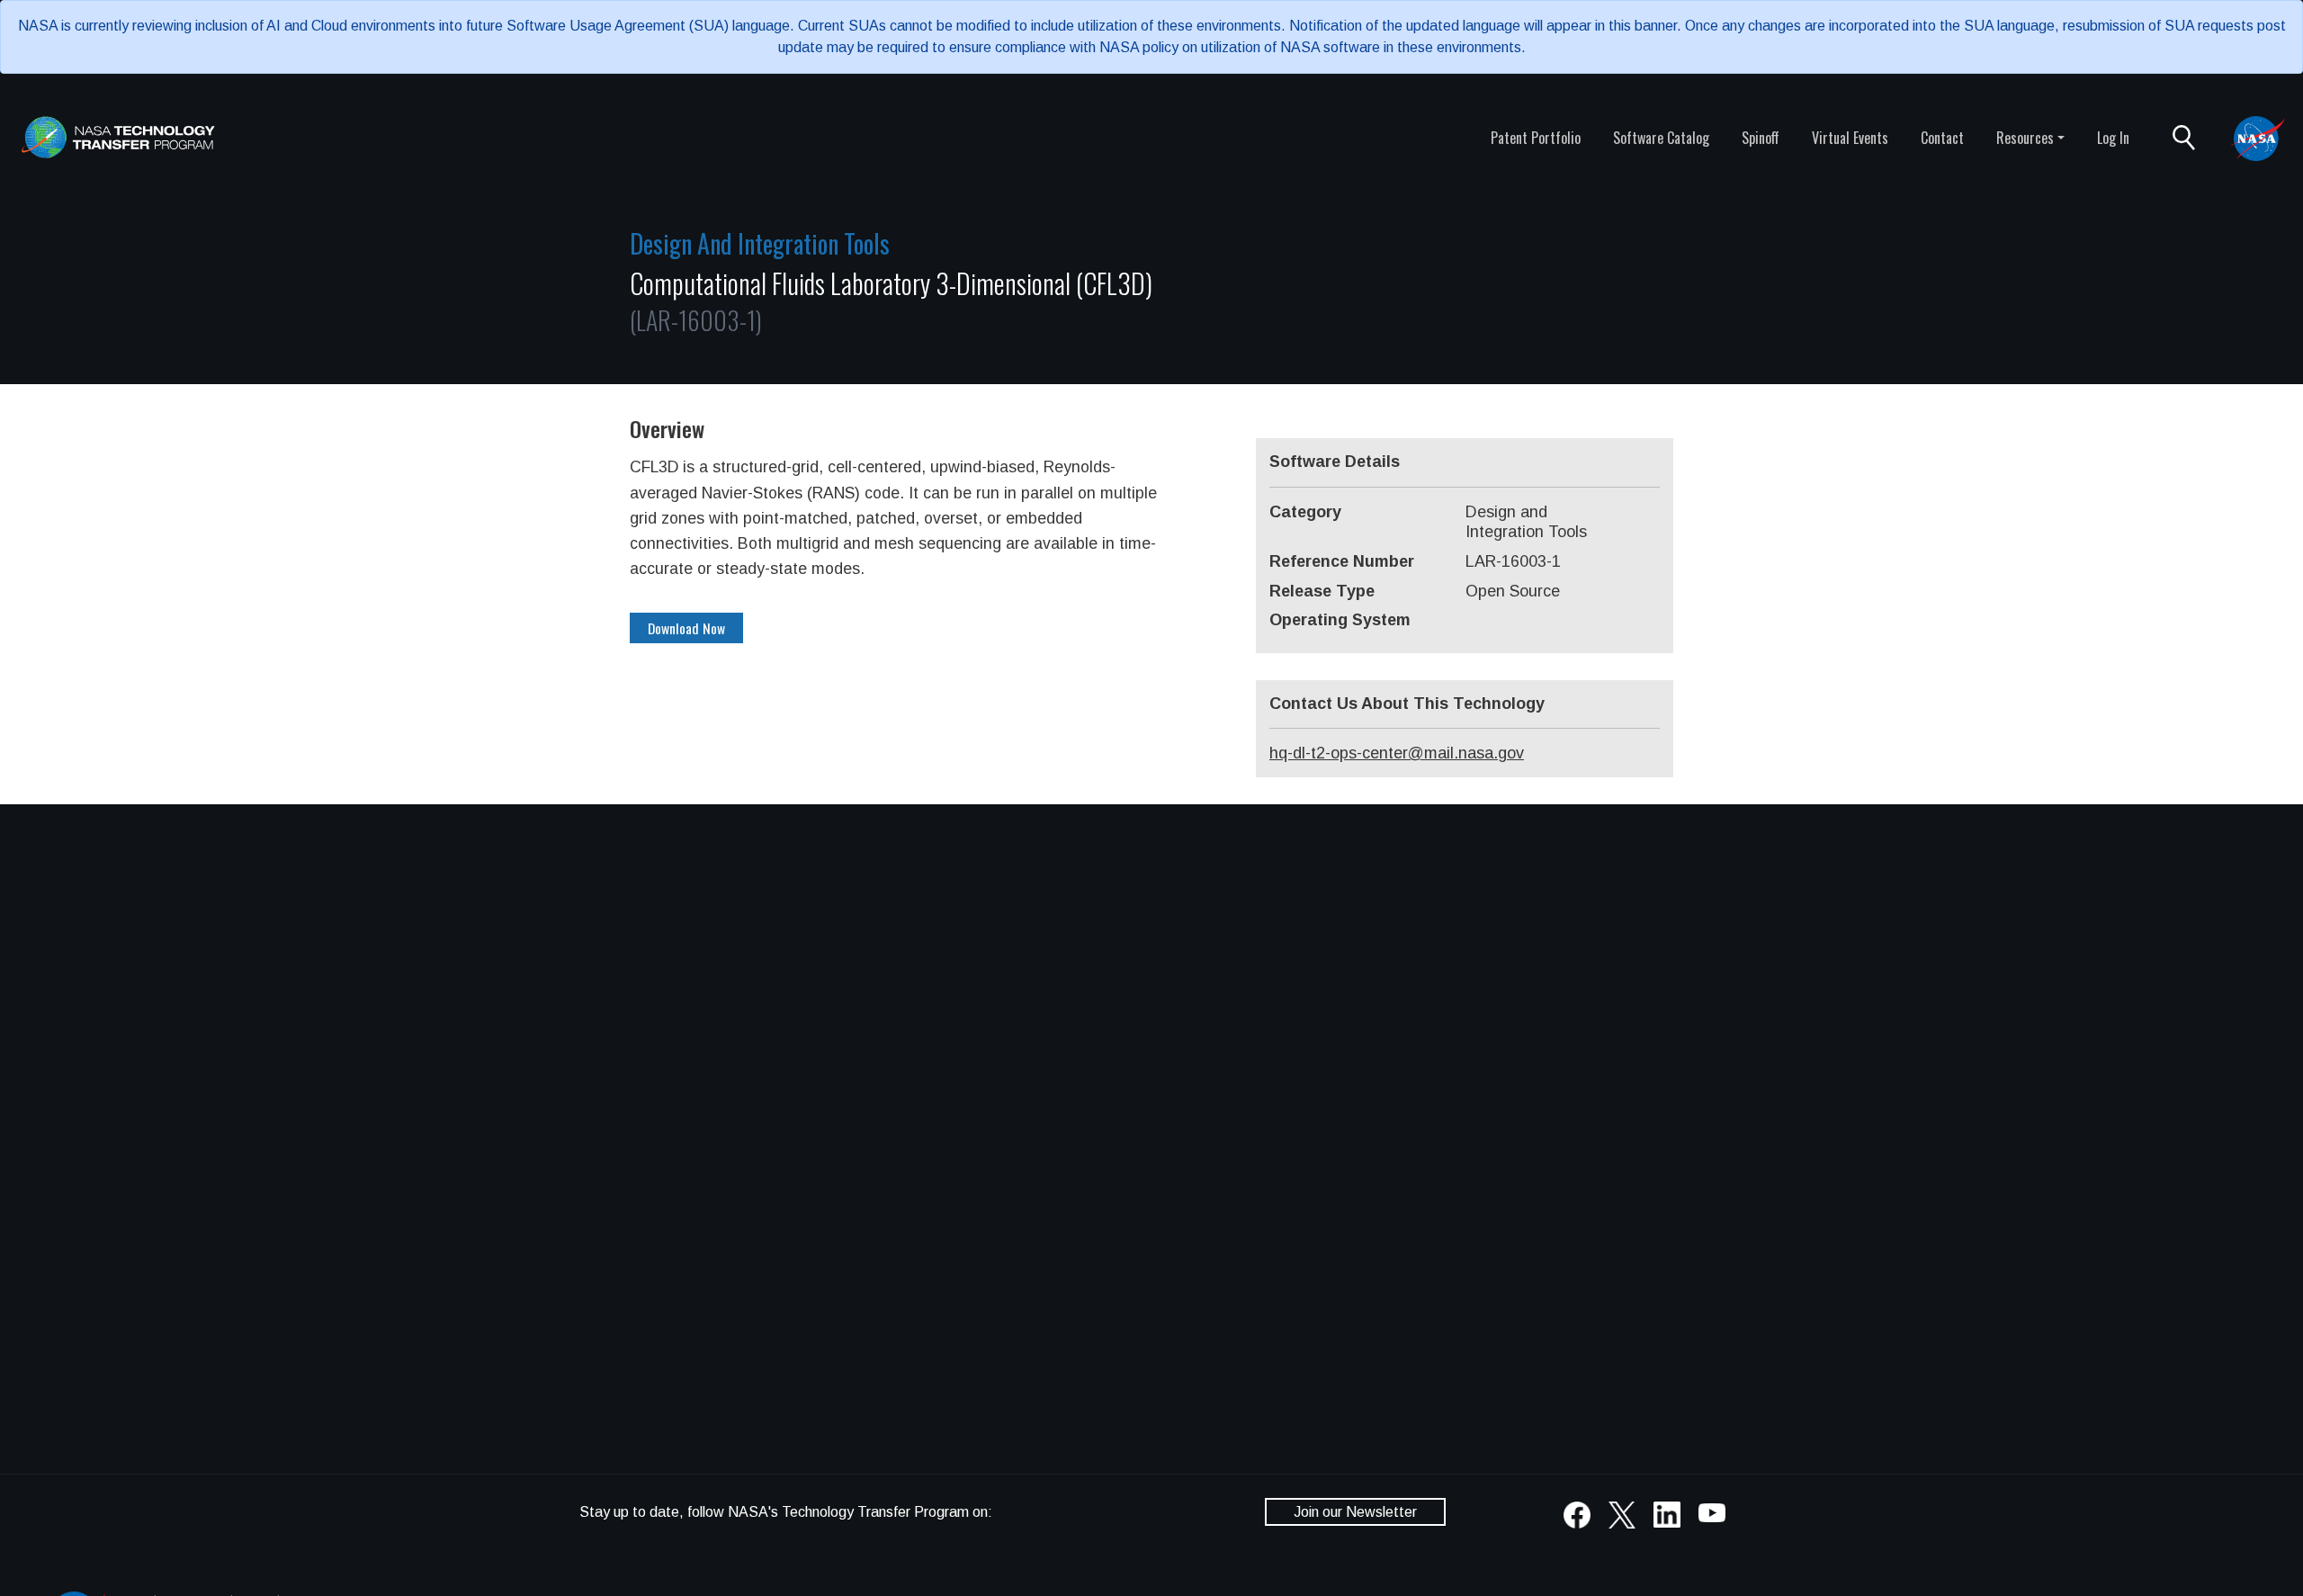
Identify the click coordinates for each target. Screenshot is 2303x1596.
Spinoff (1761, 138)
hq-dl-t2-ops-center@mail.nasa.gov (1397, 753)
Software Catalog (1661, 138)
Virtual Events (1850, 138)
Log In (2113, 138)
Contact (1942, 138)
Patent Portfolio (1536, 138)
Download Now (686, 628)
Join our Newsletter (1355, 1512)
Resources (2025, 138)
